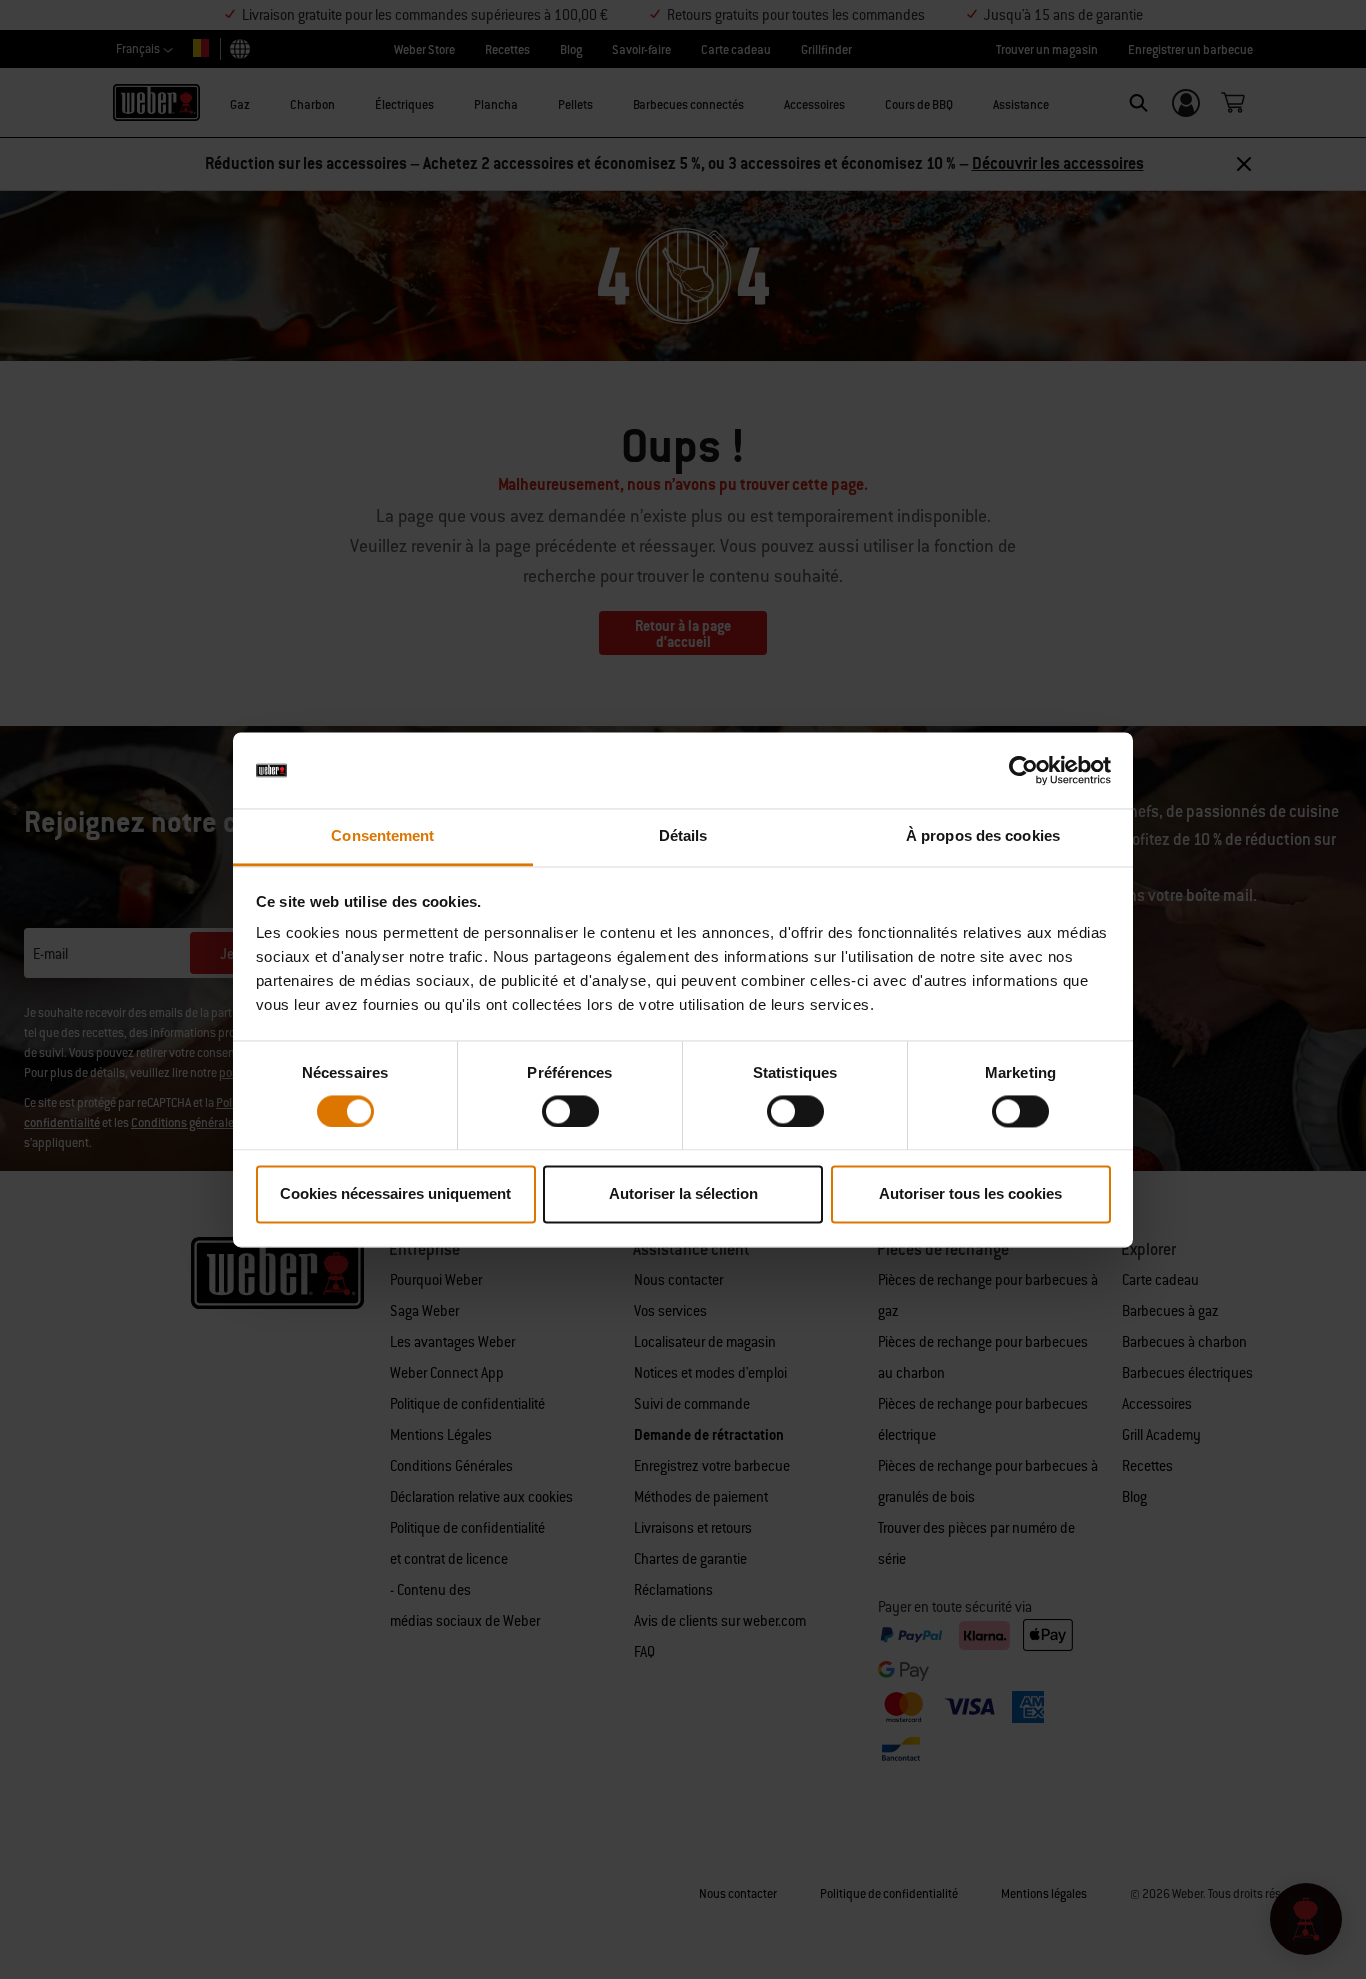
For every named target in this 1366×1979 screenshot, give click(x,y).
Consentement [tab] (382, 836)
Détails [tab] (683, 836)
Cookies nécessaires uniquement (395, 1194)
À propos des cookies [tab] (983, 836)
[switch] (570, 1111)
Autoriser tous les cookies (970, 1194)
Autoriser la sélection (683, 1194)
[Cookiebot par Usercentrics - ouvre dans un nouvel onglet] (1023, 770)
